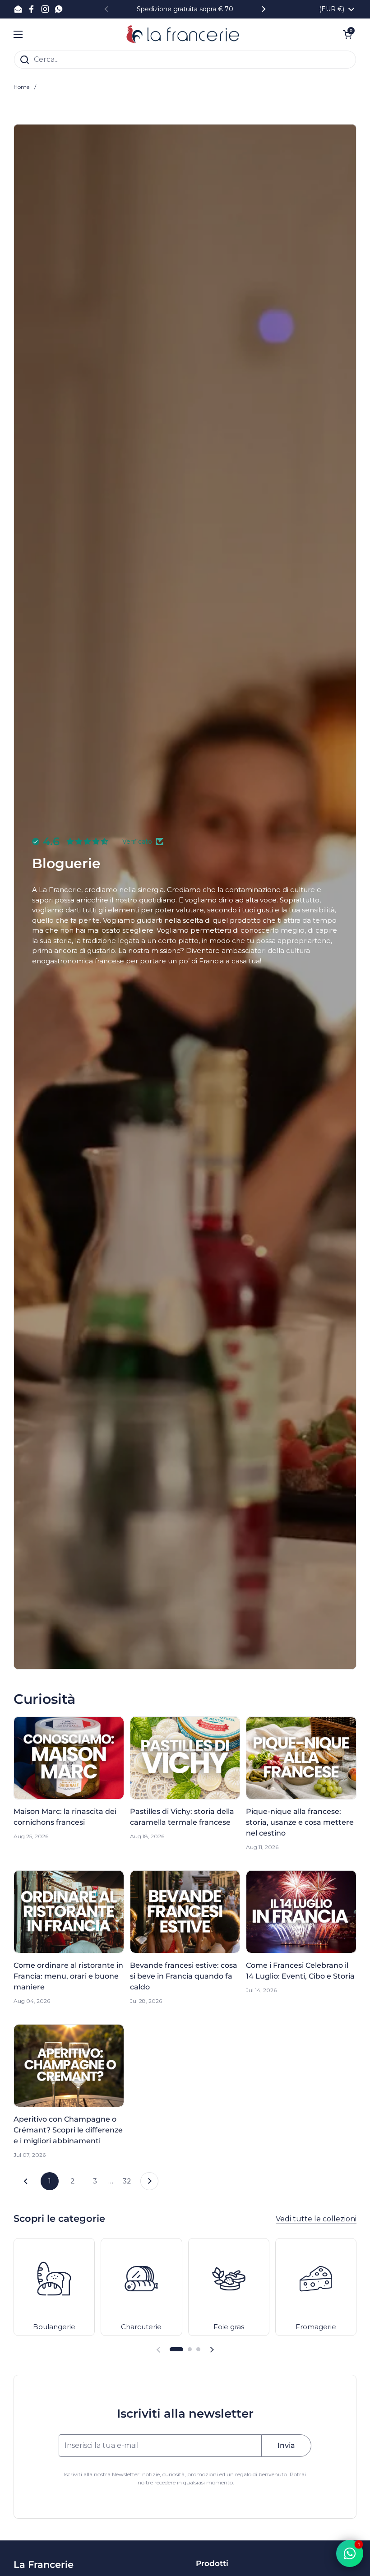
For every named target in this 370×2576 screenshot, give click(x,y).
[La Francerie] (183, 34)
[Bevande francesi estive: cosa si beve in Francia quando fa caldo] (185, 1912)
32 (129, 2181)
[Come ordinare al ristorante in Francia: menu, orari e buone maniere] (69, 1912)
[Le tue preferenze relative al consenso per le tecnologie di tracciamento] (16, 2560)
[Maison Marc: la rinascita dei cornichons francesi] (69, 1758)
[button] (176, 2349)
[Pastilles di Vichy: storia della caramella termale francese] (185, 1758)
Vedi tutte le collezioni (316, 2219)
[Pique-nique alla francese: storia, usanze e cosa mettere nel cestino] (301, 1758)
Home (21, 87)
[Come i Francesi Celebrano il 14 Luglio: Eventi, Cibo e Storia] (301, 1912)
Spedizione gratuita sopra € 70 (185, 9)
